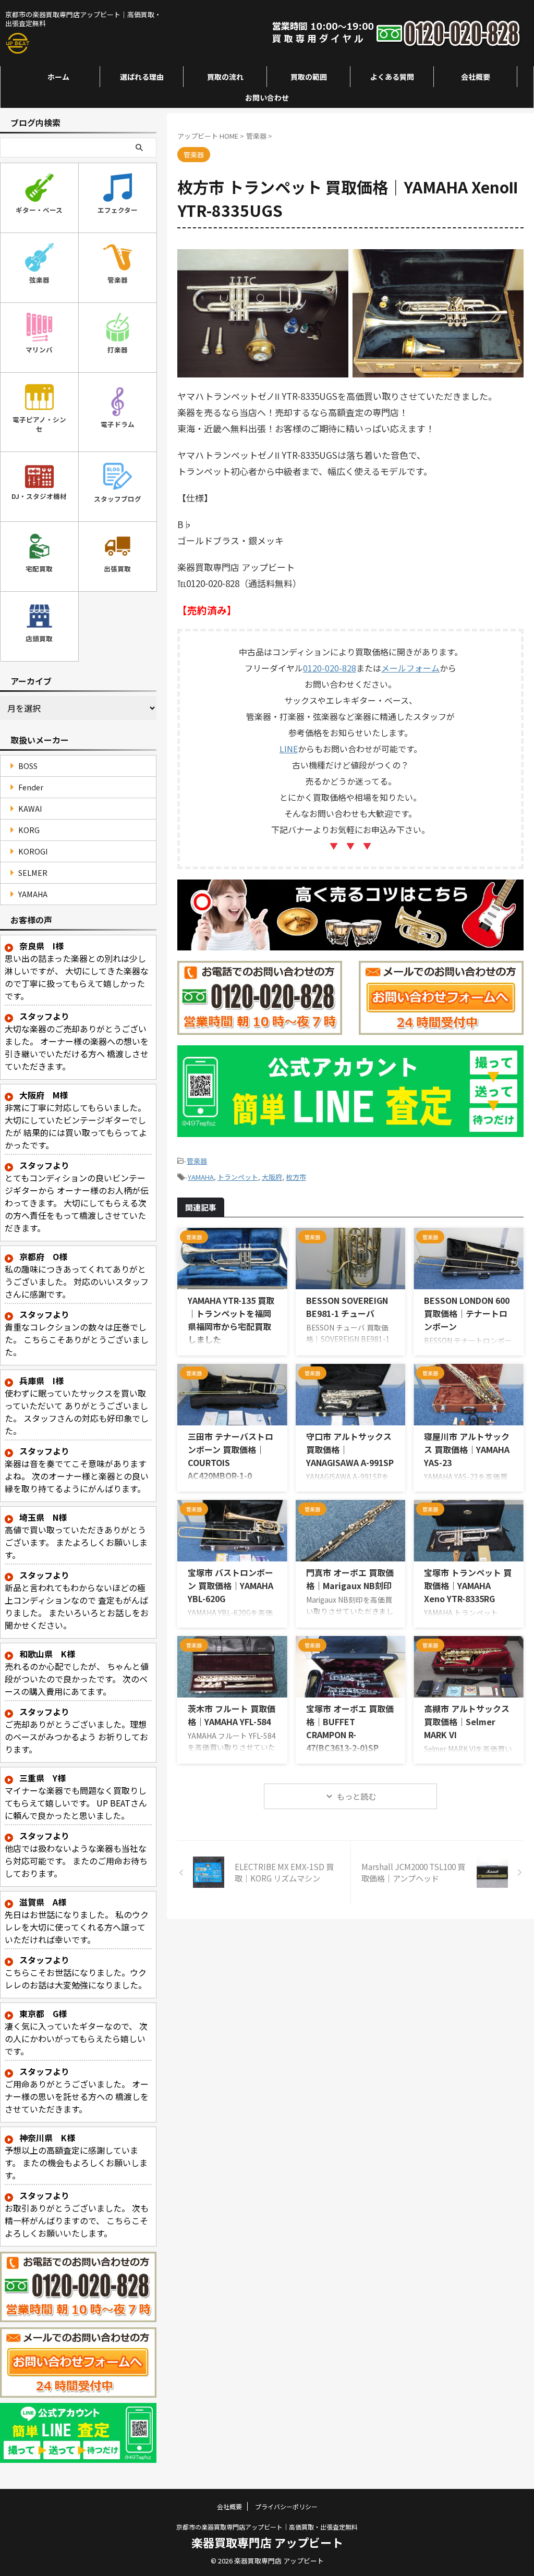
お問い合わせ (267, 97)
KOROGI (33, 851)
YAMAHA (201, 1177)
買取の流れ (225, 77)
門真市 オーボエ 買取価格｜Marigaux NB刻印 (350, 1579)
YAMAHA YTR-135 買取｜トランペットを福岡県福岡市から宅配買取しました (231, 1320)
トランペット (238, 1177)
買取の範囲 (309, 77)
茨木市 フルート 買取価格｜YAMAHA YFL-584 (232, 1715)
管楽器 (197, 1161)
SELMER (33, 872)
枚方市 (296, 1177)
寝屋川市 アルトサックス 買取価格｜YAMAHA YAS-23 (467, 1449)
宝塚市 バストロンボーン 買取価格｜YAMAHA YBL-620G (230, 1585)
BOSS (28, 766)
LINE (289, 749)
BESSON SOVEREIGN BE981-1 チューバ (347, 1307)
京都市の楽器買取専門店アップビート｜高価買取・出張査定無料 (267, 2527)
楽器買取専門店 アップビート (267, 2542)
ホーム (58, 77)
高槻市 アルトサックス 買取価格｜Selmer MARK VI (467, 1722)
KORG (29, 830)
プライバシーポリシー (286, 2506)
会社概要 (476, 77)
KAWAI (30, 808)
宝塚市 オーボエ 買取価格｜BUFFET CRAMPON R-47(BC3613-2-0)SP (350, 1728)
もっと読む (356, 1796)
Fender (31, 787)
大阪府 (272, 1177)
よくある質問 (392, 77)
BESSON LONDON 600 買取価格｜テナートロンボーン (467, 1313)
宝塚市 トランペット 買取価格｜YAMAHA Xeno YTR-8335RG (468, 1585)
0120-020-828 (330, 668)
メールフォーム (410, 668)
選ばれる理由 (142, 77)
